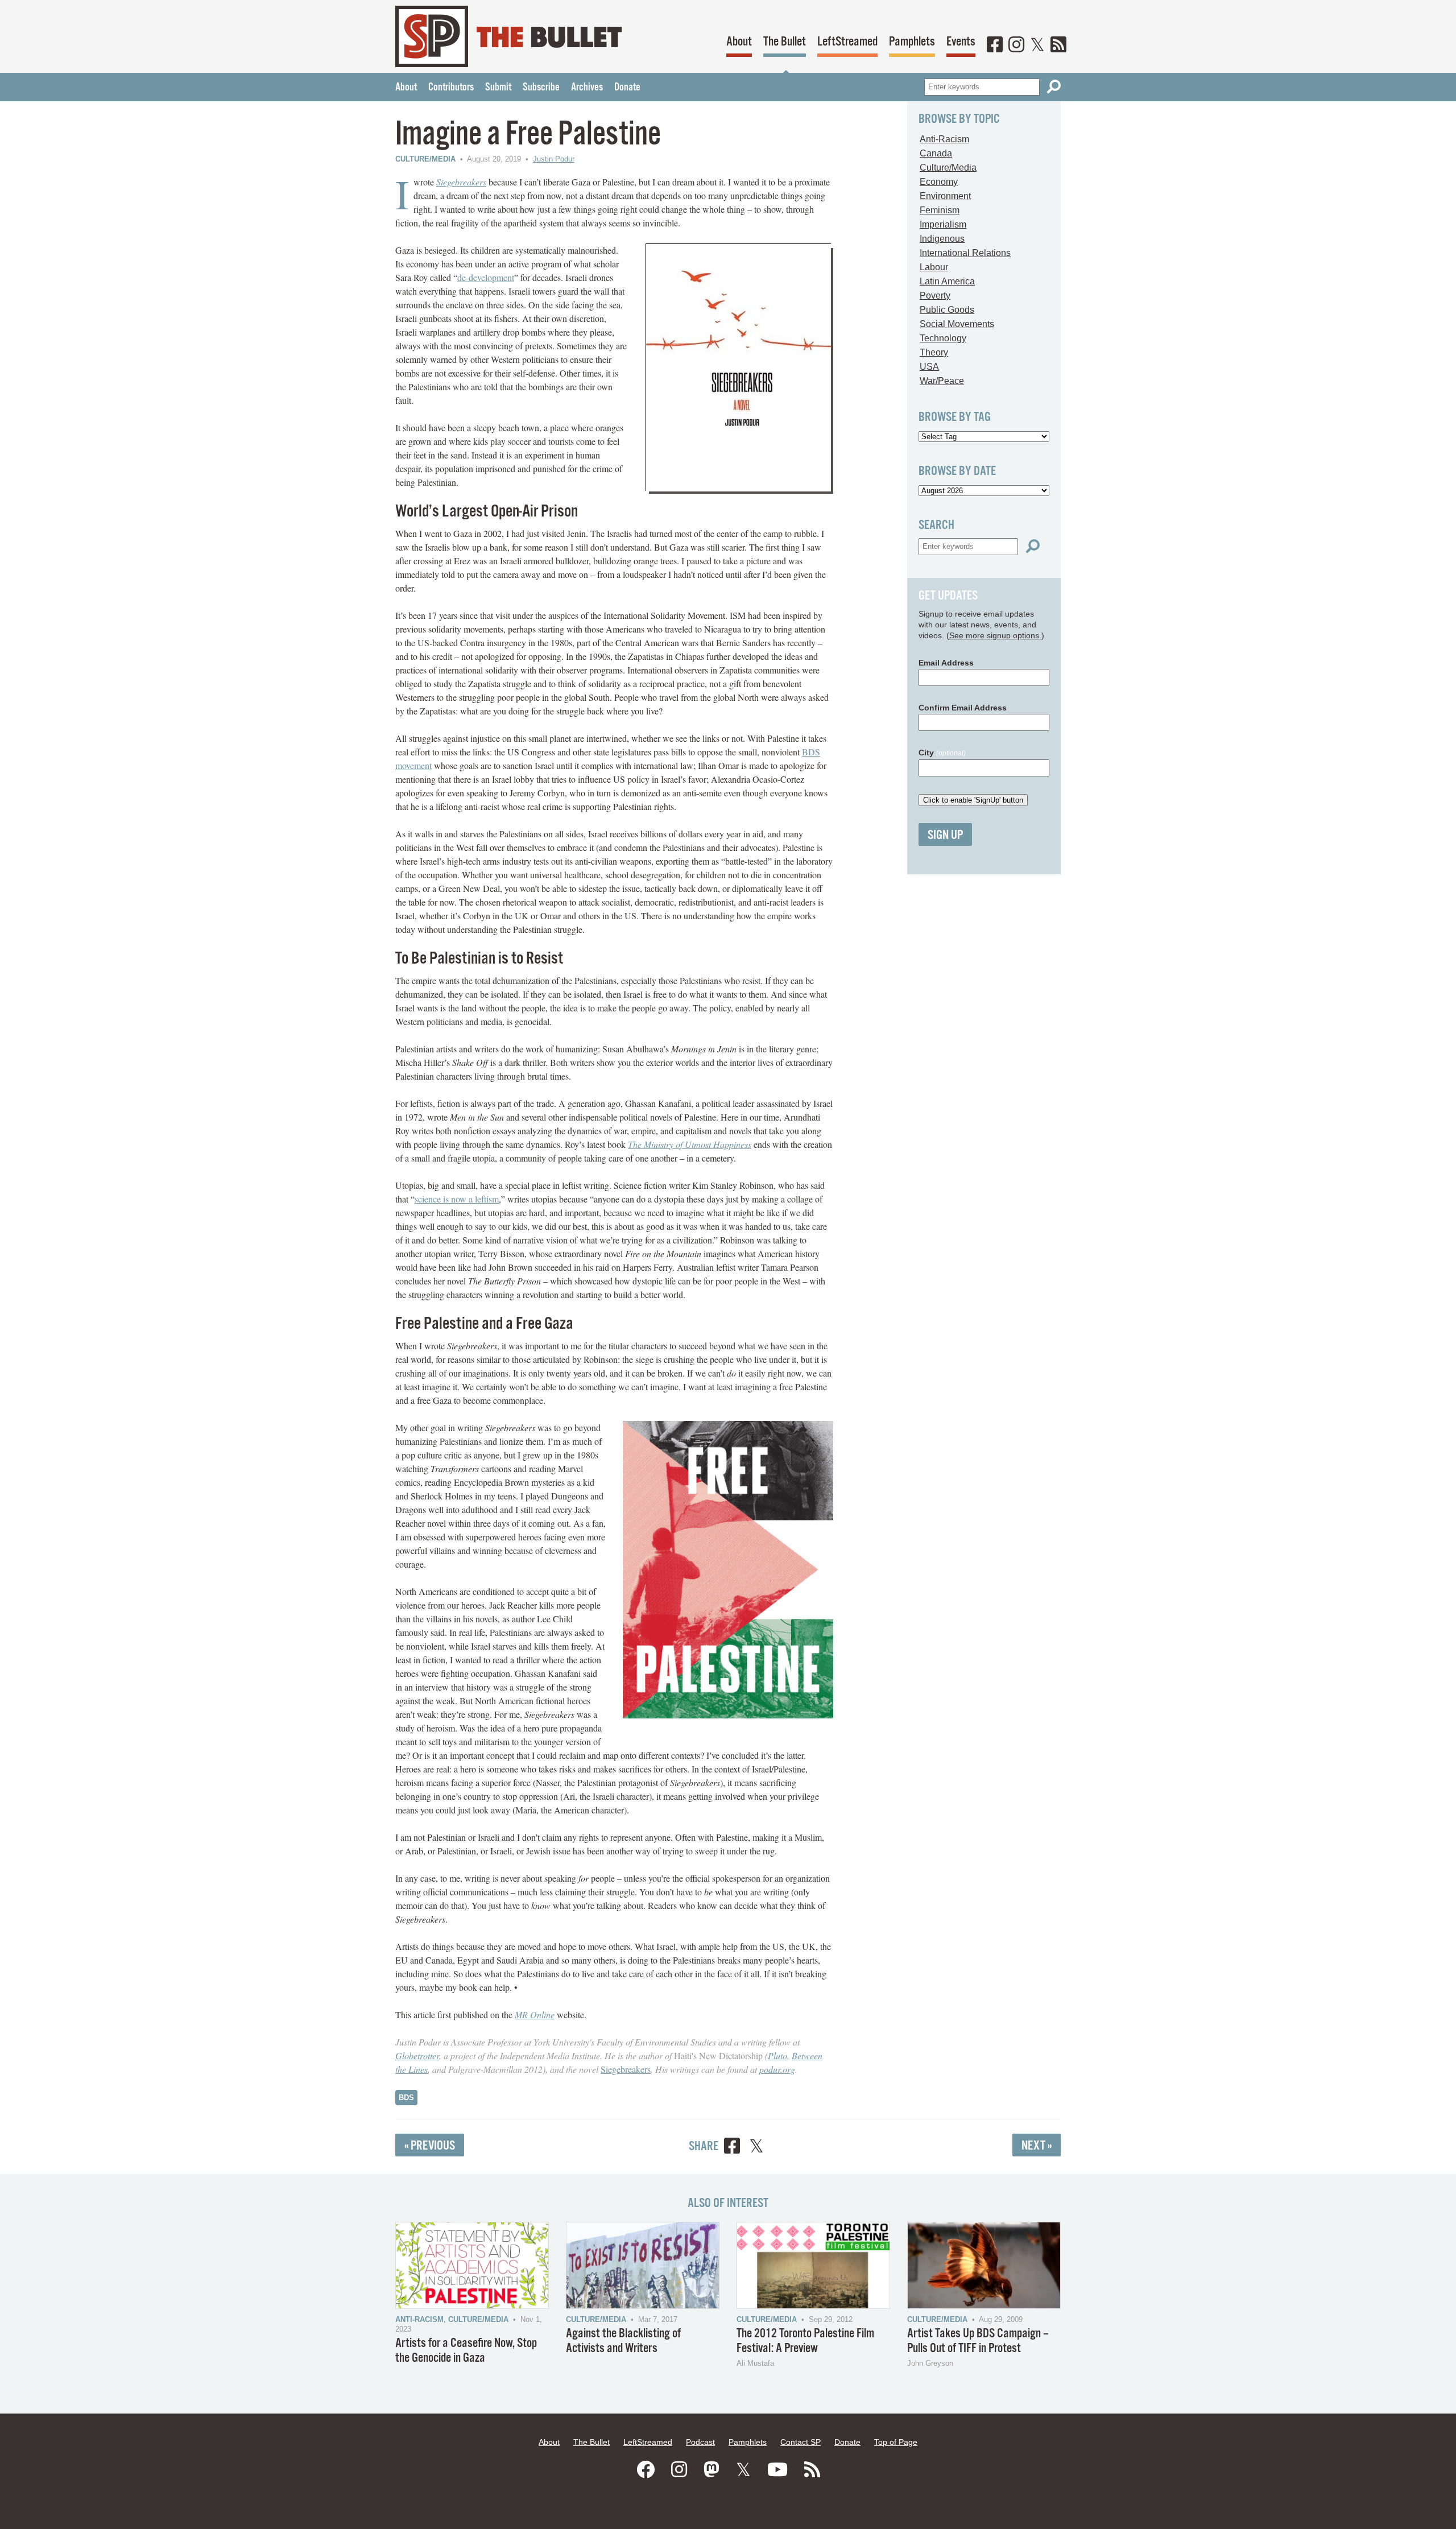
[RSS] (1058, 46)
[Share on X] (756, 2148)
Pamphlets (912, 42)
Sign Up (945, 835)
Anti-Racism (944, 139)
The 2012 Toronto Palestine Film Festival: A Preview (805, 2341)
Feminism (940, 210)
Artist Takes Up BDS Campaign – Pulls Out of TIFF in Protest (978, 2341)
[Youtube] (777, 2470)
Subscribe (541, 88)
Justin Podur (554, 159)
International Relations (965, 253)
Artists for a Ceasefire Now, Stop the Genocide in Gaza (466, 2351)
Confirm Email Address (963, 708)
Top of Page (896, 2442)
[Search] (1054, 87)
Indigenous (942, 239)
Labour (934, 267)
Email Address (946, 663)
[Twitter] (1037, 46)
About (739, 42)
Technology (943, 338)
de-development (486, 277)
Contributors (451, 88)
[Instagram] (1016, 46)
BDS (406, 2098)
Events (961, 42)
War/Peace (942, 381)
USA (929, 367)
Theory (934, 352)
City (942, 753)
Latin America (947, 281)
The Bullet (785, 42)
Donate (627, 88)
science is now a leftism (457, 1199)
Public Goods (947, 310)
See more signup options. (995, 635)
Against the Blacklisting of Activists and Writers (623, 2341)
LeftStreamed (847, 42)
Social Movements (957, 324)
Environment (945, 196)
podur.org (777, 2069)
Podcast (700, 2442)
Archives (587, 88)
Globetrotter (417, 2055)
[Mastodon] (712, 2470)
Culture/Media (425, 159)
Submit (498, 88)
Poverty (935, 296)
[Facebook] (995, 46)
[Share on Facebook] (732, 2148)
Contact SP (801, 2442)
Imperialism (943, 224)
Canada (936, 153)
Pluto (777, 2055)
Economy (939, 182)
